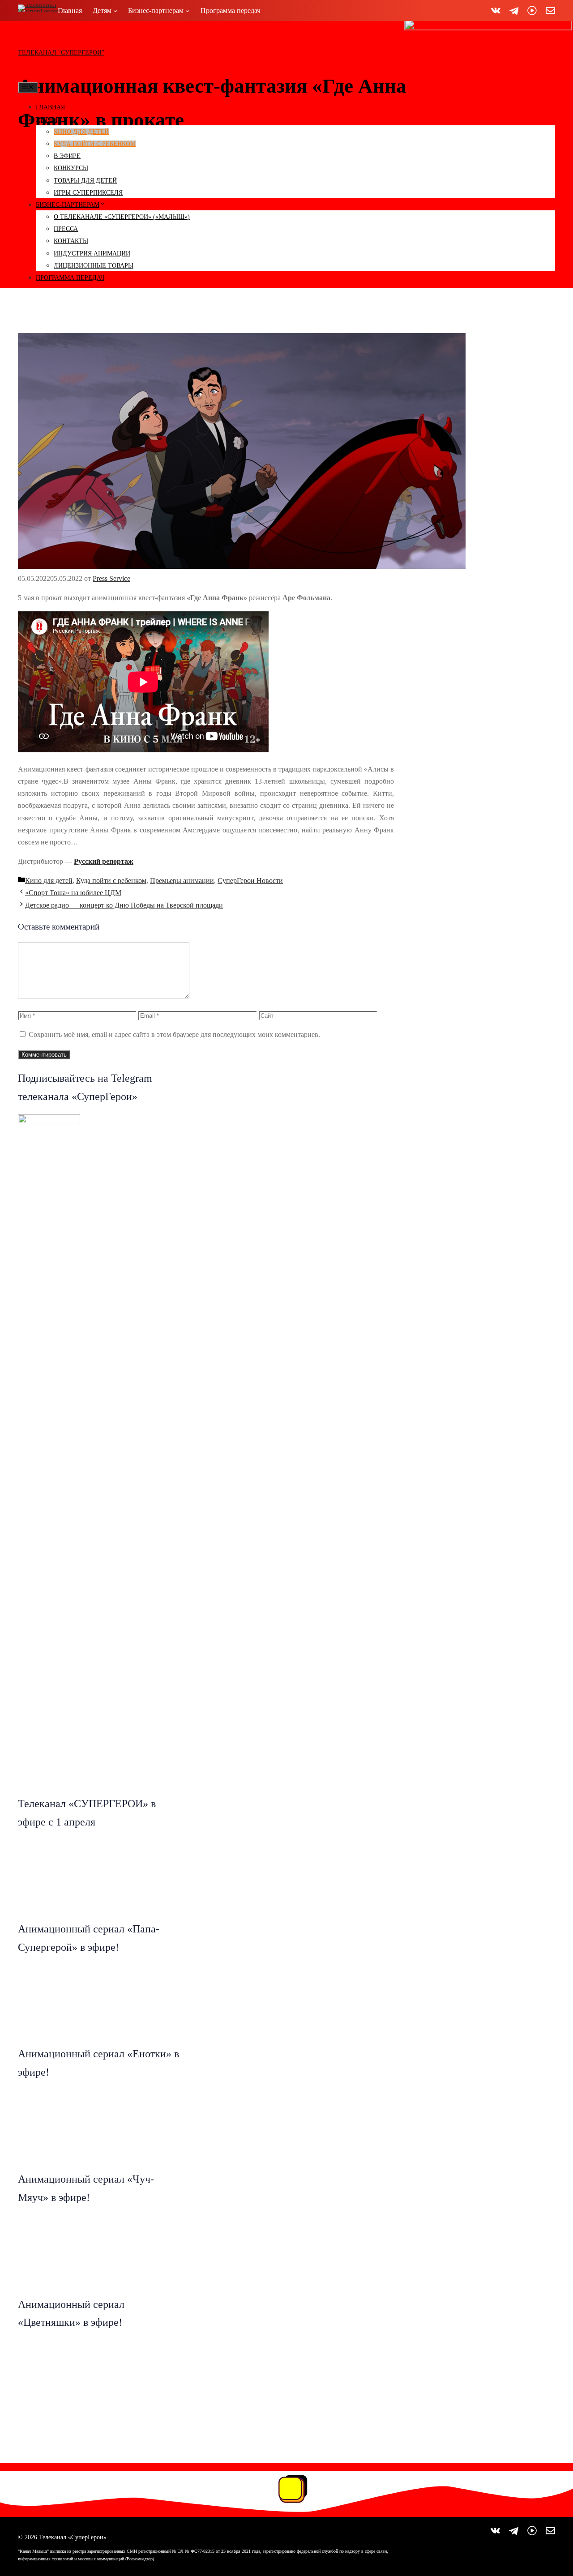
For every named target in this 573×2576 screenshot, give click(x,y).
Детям (47, 120)
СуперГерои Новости (250, 881)
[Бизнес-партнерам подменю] (188, 11)
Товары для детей (85, 181)
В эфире (67, 156)
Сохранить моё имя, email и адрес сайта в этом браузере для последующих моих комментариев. (174, 1034)
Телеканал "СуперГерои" (61, 53)
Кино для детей (81, 132)
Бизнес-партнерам (68, 205)
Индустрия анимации (92, 254)
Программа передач (70, 278)
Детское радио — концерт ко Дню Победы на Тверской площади (124, 905)
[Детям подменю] (115, 11)
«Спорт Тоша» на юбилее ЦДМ (73, 893)
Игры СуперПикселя (88, 193)
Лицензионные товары (94, 266)
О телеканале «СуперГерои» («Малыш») (122, 217)
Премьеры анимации (182, 881)
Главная (50, 107)
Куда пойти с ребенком (95, 144)
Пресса (66, 229)
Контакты (71, 241)
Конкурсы (71, 168)
